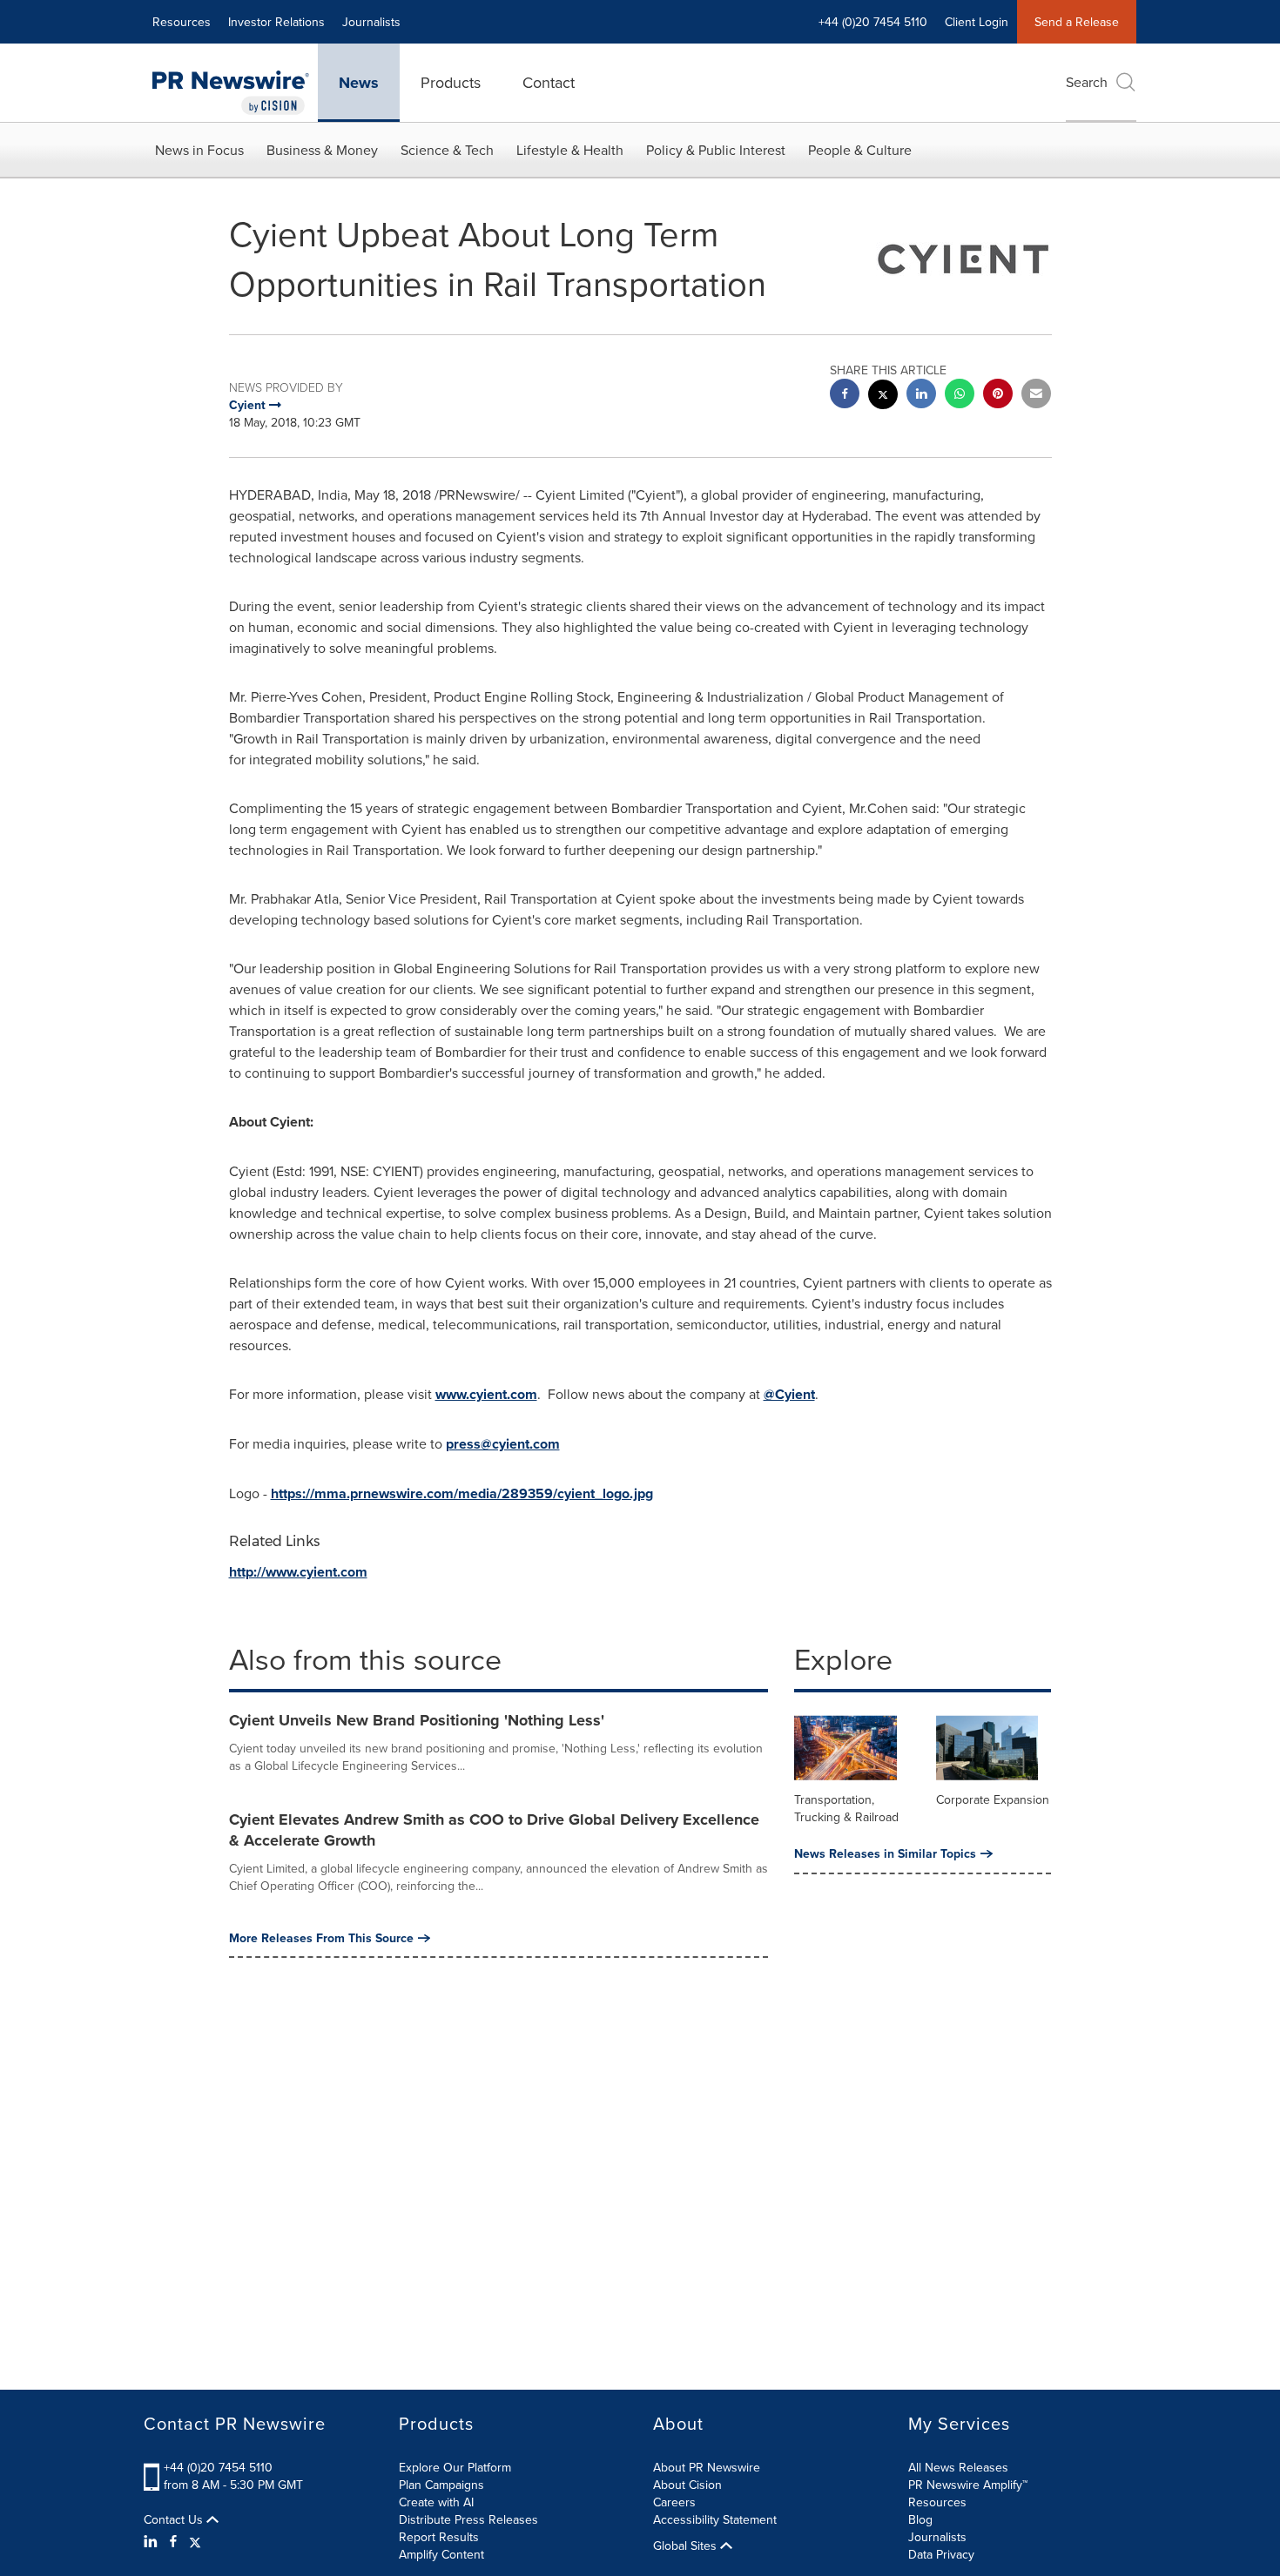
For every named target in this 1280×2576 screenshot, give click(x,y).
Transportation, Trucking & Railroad (846, 1808)
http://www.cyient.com (298, 1572)
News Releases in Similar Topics (885, 1853)
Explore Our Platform (455, 2467)
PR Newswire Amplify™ (968, 2485)
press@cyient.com (503, 1444)
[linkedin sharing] (921, 396)
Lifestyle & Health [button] (570, 150)
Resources (182, 22)
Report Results (439, 2537)
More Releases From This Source (321, 1938)
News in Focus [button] (199, 150)
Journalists (371, 22)
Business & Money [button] (322, 150)
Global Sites (687, 2546)
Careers (674, 2502)
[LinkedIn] (153, 2541)
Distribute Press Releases (468, 2519)
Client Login (977, 22)
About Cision (687, 2485)
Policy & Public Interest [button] (716, 150)
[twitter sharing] (883, 397)
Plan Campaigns (441, 2485)
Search (1087, 82)
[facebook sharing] (845, 396)
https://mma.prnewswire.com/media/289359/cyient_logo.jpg (462, 1493)
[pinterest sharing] (998, 396)
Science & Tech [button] (447, 150)
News (359, 83)
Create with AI (436, 2502)
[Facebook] (173, 2541)
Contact (549, 82)
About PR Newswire (707, 2467)
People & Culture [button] (860, 150)
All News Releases (958, 2467)
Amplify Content (441, 2554)
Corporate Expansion (993, 1799)
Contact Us (175, 2519)
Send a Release (1077, 22)
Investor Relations (276, 22)
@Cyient (789, 1394)
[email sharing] (1036, 396)
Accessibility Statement (715, 2519)
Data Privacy (941, 2554)
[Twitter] (195, 2541)
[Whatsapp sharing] (960, 396)
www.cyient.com (486, 1394)
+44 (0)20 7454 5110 (218, 2467)
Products (451, 82)
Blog (920, 2519)
